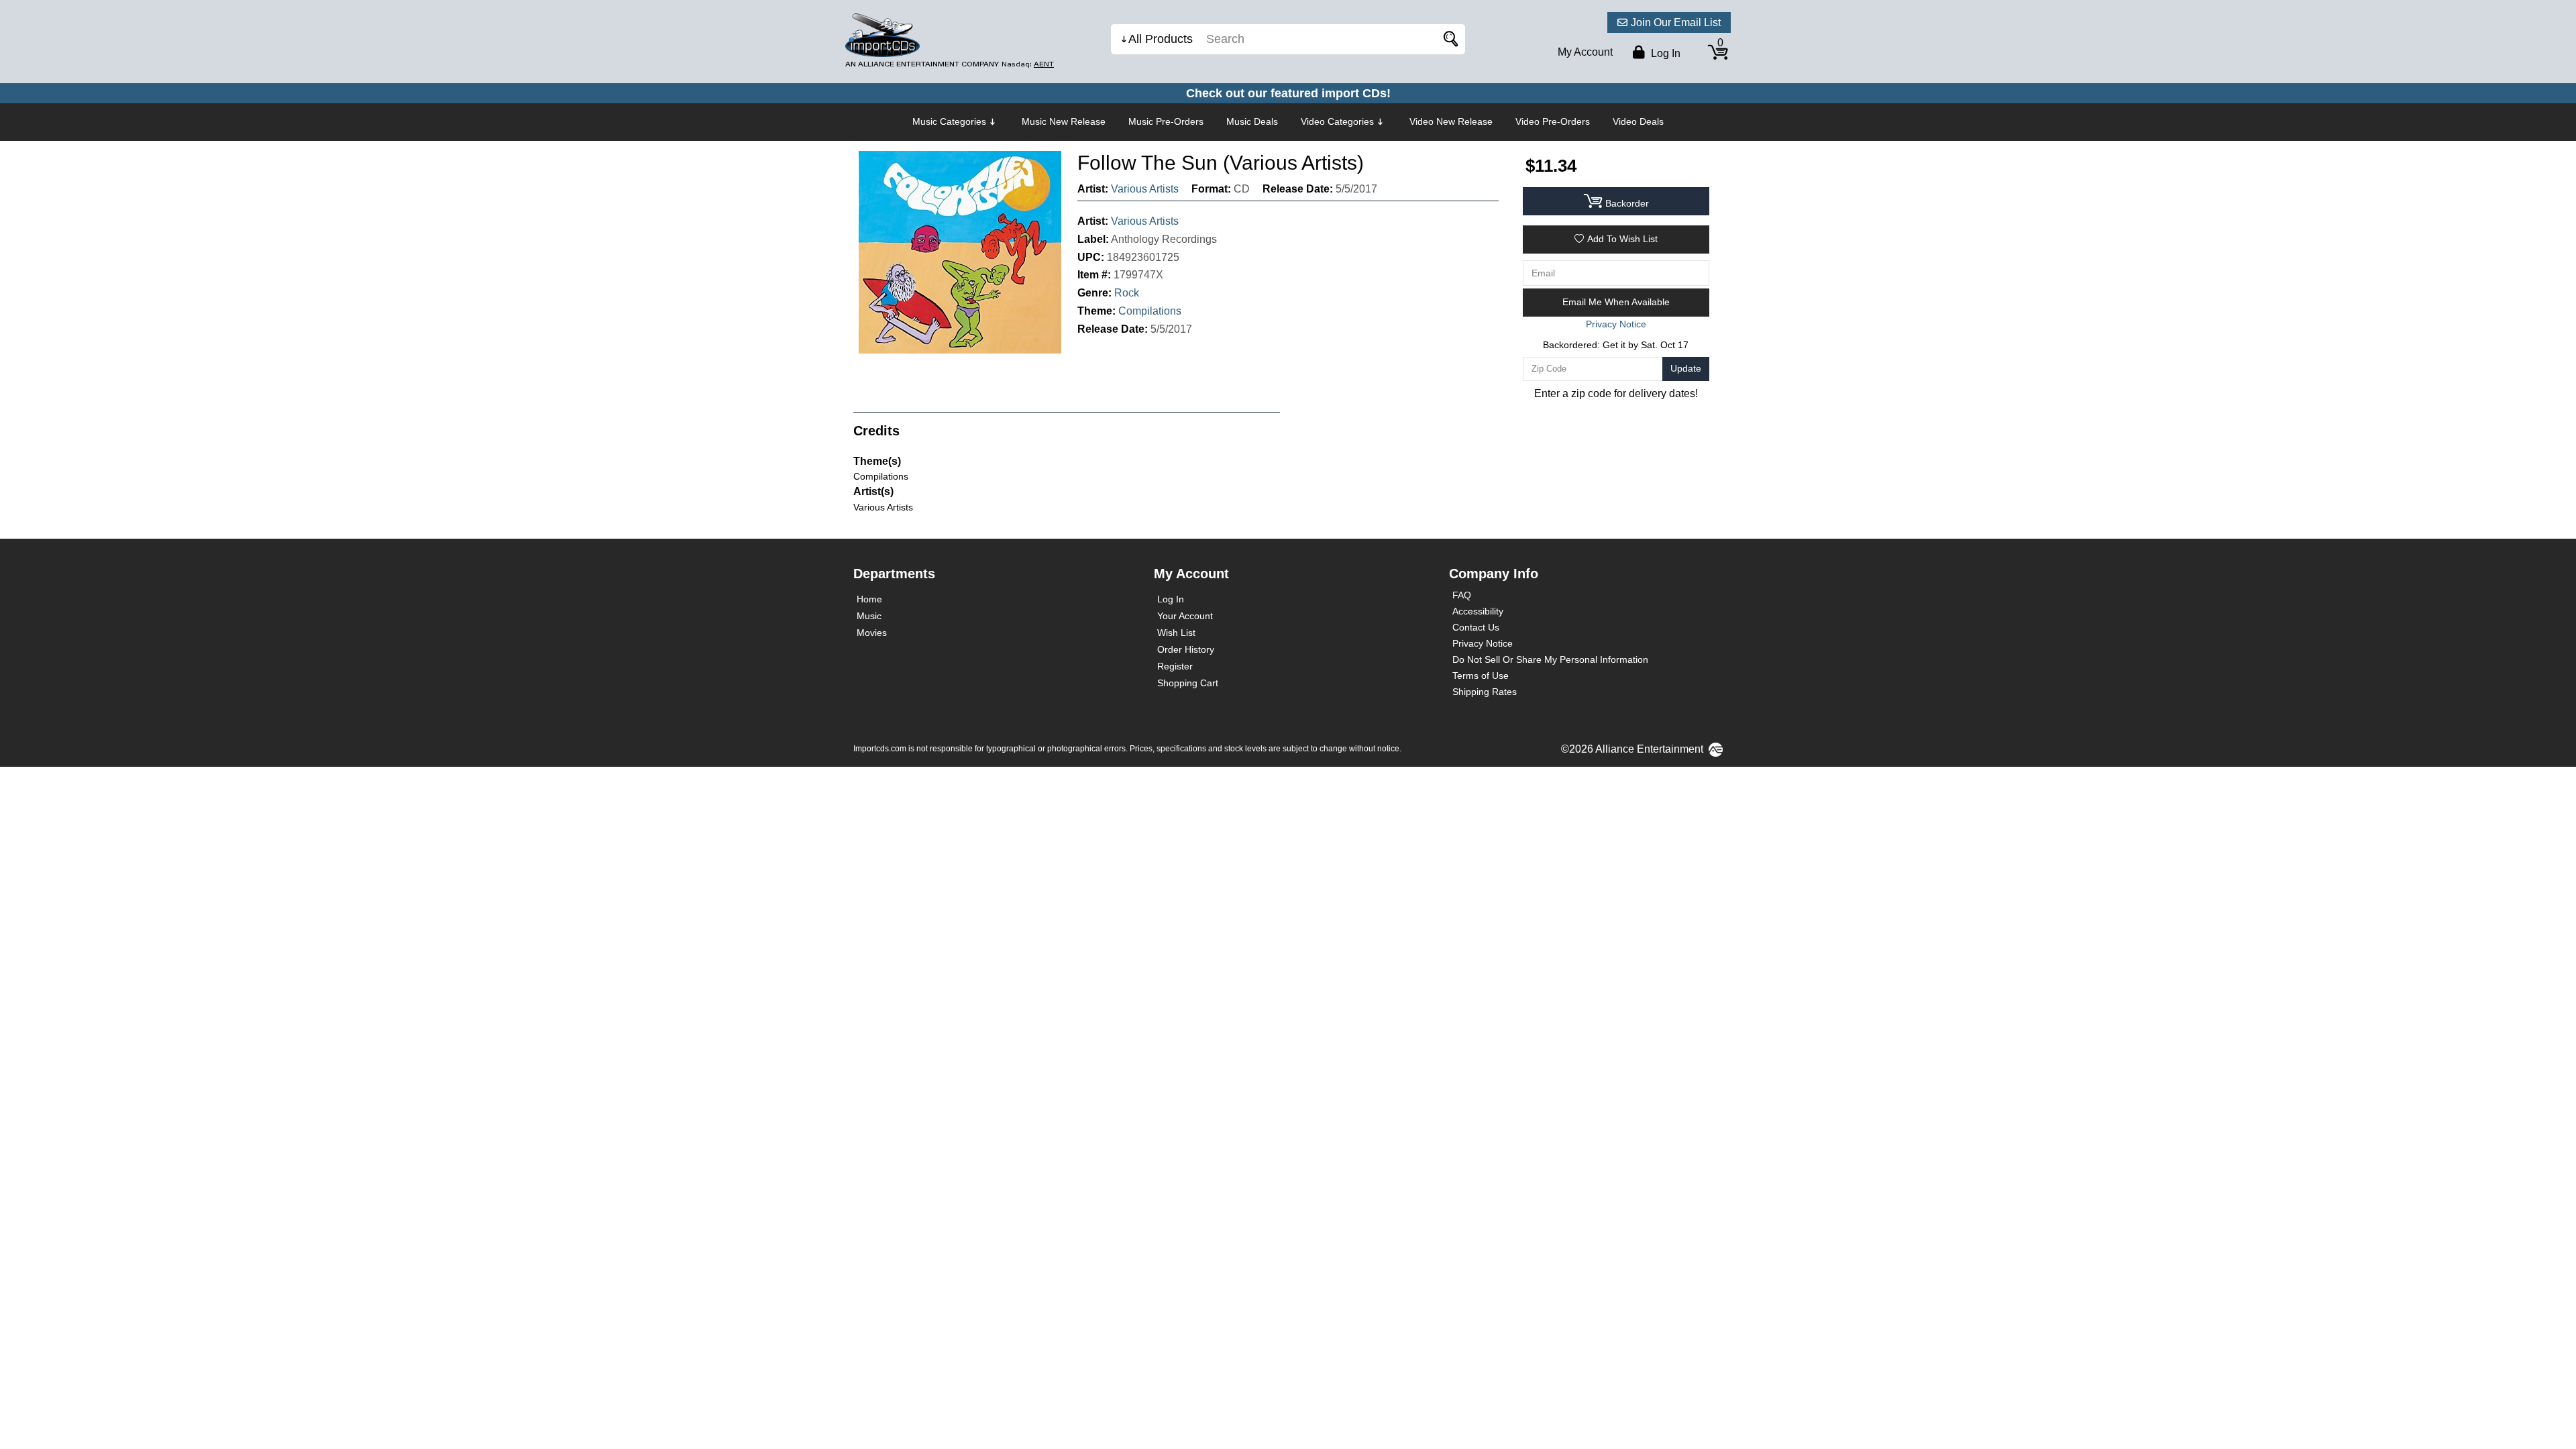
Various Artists (1145, 189)
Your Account (1185, 616)
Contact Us (1476, 627)
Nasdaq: (1028, 64)
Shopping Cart (1188, 683)
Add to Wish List (1622, 239)
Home (869, 599)
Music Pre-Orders (1166, 121)
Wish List (1176, 633)
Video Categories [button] (1337, 121)
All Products (1161, 39)
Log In (1171, 599)
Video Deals (1638, 121)
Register (1175, 666)
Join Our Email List (1676, 22)
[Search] (1448, 39)
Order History (1186, 649)
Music (869, 616)
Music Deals (1252, 121)
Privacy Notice (1483, 643)
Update (1686, 368)
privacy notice (1616, 324)
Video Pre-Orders (1553, 121)
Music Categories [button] (949, 121)
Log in (1664, 53)
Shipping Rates (1485, 692)
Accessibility (1478, 611)
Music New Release (1064, 121)
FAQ (1462, 595)
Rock (1127, 293)
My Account (1585, 52)
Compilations (1150, 311)
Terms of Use (1481, 676)
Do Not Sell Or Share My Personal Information (1550, 659)
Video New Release (1451, 121)
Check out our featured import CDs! (1288, 93)
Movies (872, 633)
